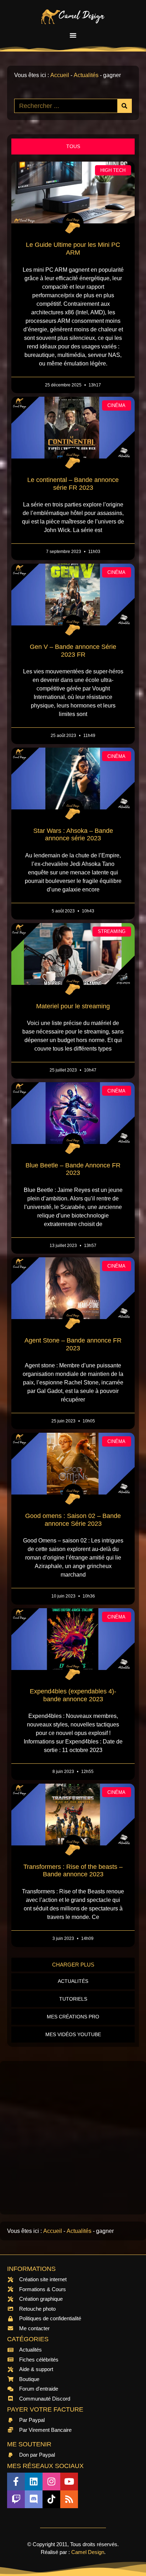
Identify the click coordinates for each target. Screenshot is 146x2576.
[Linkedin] (34, 2482)
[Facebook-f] (16, 2482)
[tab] (73, 147)
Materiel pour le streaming (73, 1006)
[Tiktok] (51, 2499)
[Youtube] (69, 2482)
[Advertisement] (73, 2138)
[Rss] (69, 2499)
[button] (73, 35)
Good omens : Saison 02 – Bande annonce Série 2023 (73, 1520)
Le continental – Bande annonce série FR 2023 (73, 484)
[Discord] (34, 2499)
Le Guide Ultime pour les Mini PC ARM (73, 249)
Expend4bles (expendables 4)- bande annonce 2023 (73, 1695)
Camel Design (88, 2552)
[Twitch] (16, 2499)
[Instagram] (51, 2482)
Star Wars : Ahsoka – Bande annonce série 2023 (73, 835)
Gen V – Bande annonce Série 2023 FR (73, 651)
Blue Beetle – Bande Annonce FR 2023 (73, 1169)
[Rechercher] (124, 106)
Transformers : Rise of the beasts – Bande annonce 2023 (73, 1871)
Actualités (86, 75)
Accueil (60, 75)
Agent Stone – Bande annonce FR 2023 (73, 1344)
